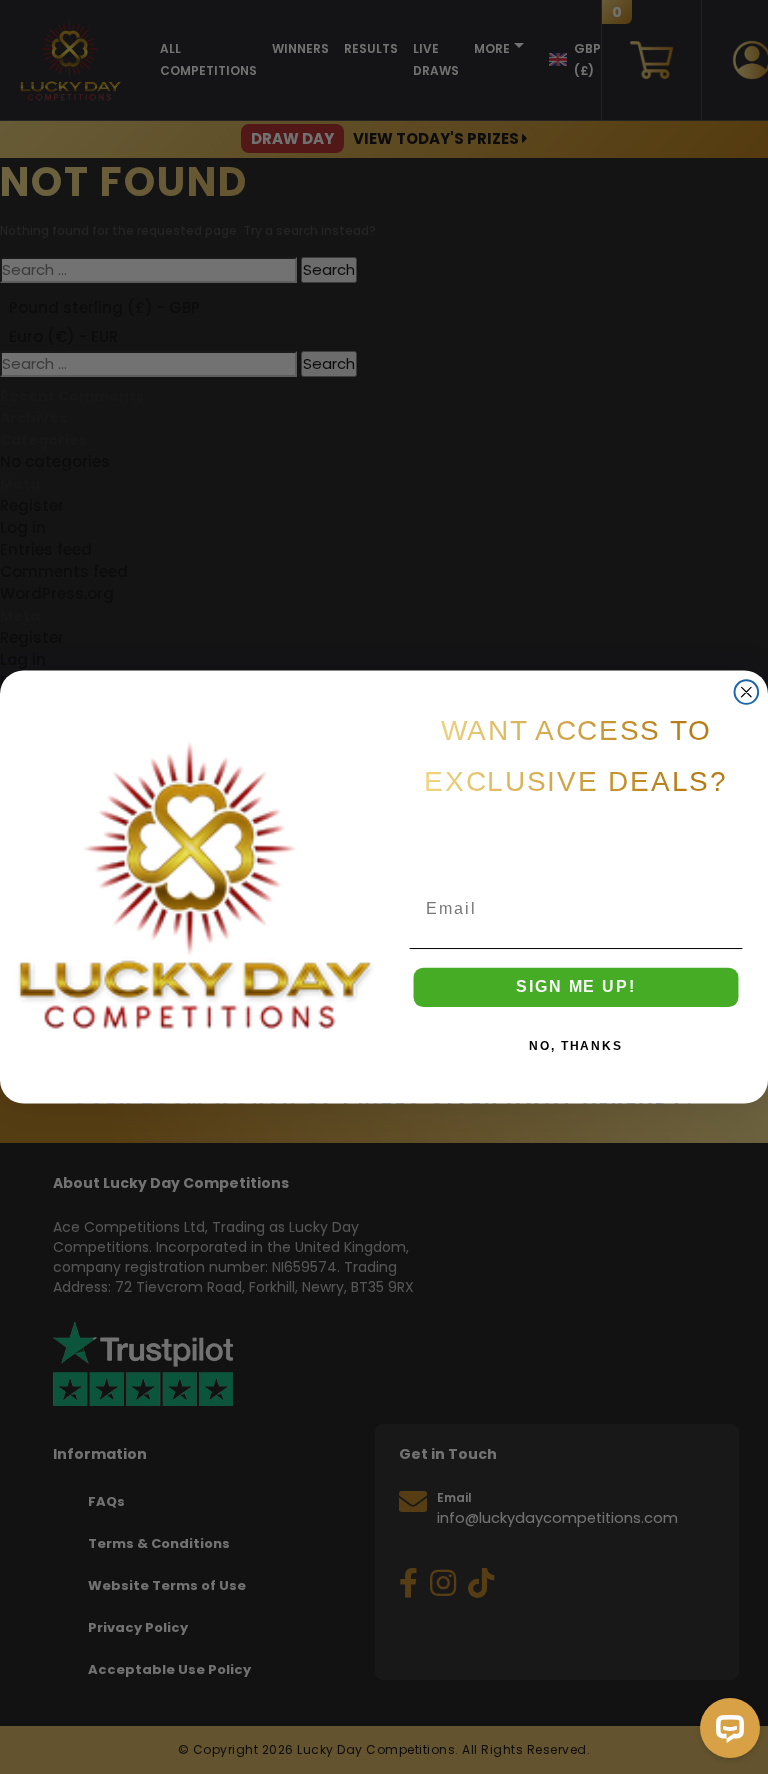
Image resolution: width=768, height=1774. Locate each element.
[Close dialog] (747, 692)
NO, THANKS (576, 1047)
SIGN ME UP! (575, 987)
